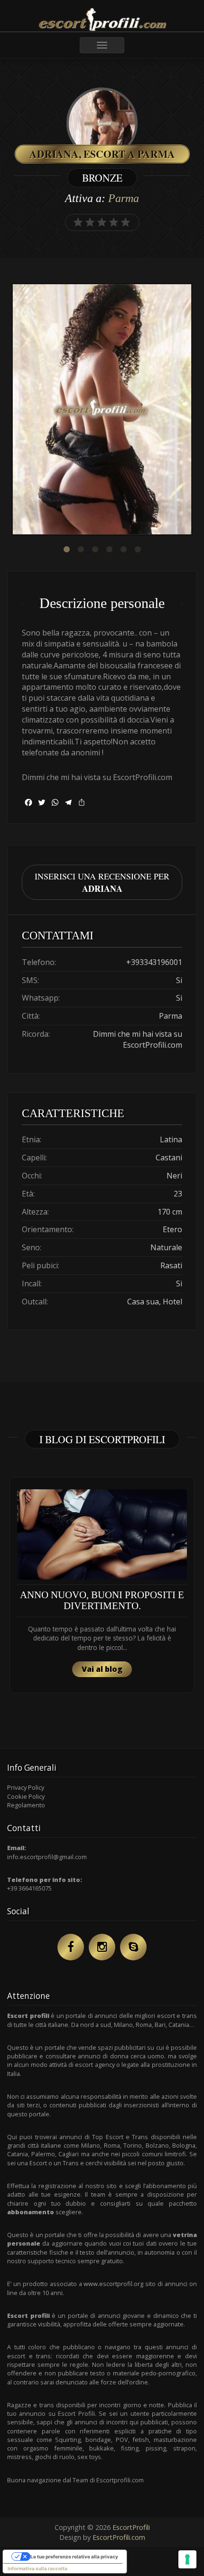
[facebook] (71, 1947)
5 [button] (123, 550)
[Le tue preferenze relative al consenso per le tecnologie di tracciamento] (187, 2559)
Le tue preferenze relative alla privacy (74, 2557)
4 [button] (109, 550)
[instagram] (102, 1947)
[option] (102, 410)
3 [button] (95, 550)
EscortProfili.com (119, 2537)
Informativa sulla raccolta (37, 2568)
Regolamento (26, 1805)
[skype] (133, 1947)
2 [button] (81, 550)
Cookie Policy (26, 1796)
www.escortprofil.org (113, 2284)
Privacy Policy (26, 1787)
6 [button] (138, 550)
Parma (124, 198)
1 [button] (66, 550)
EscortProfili (131, 2527)
